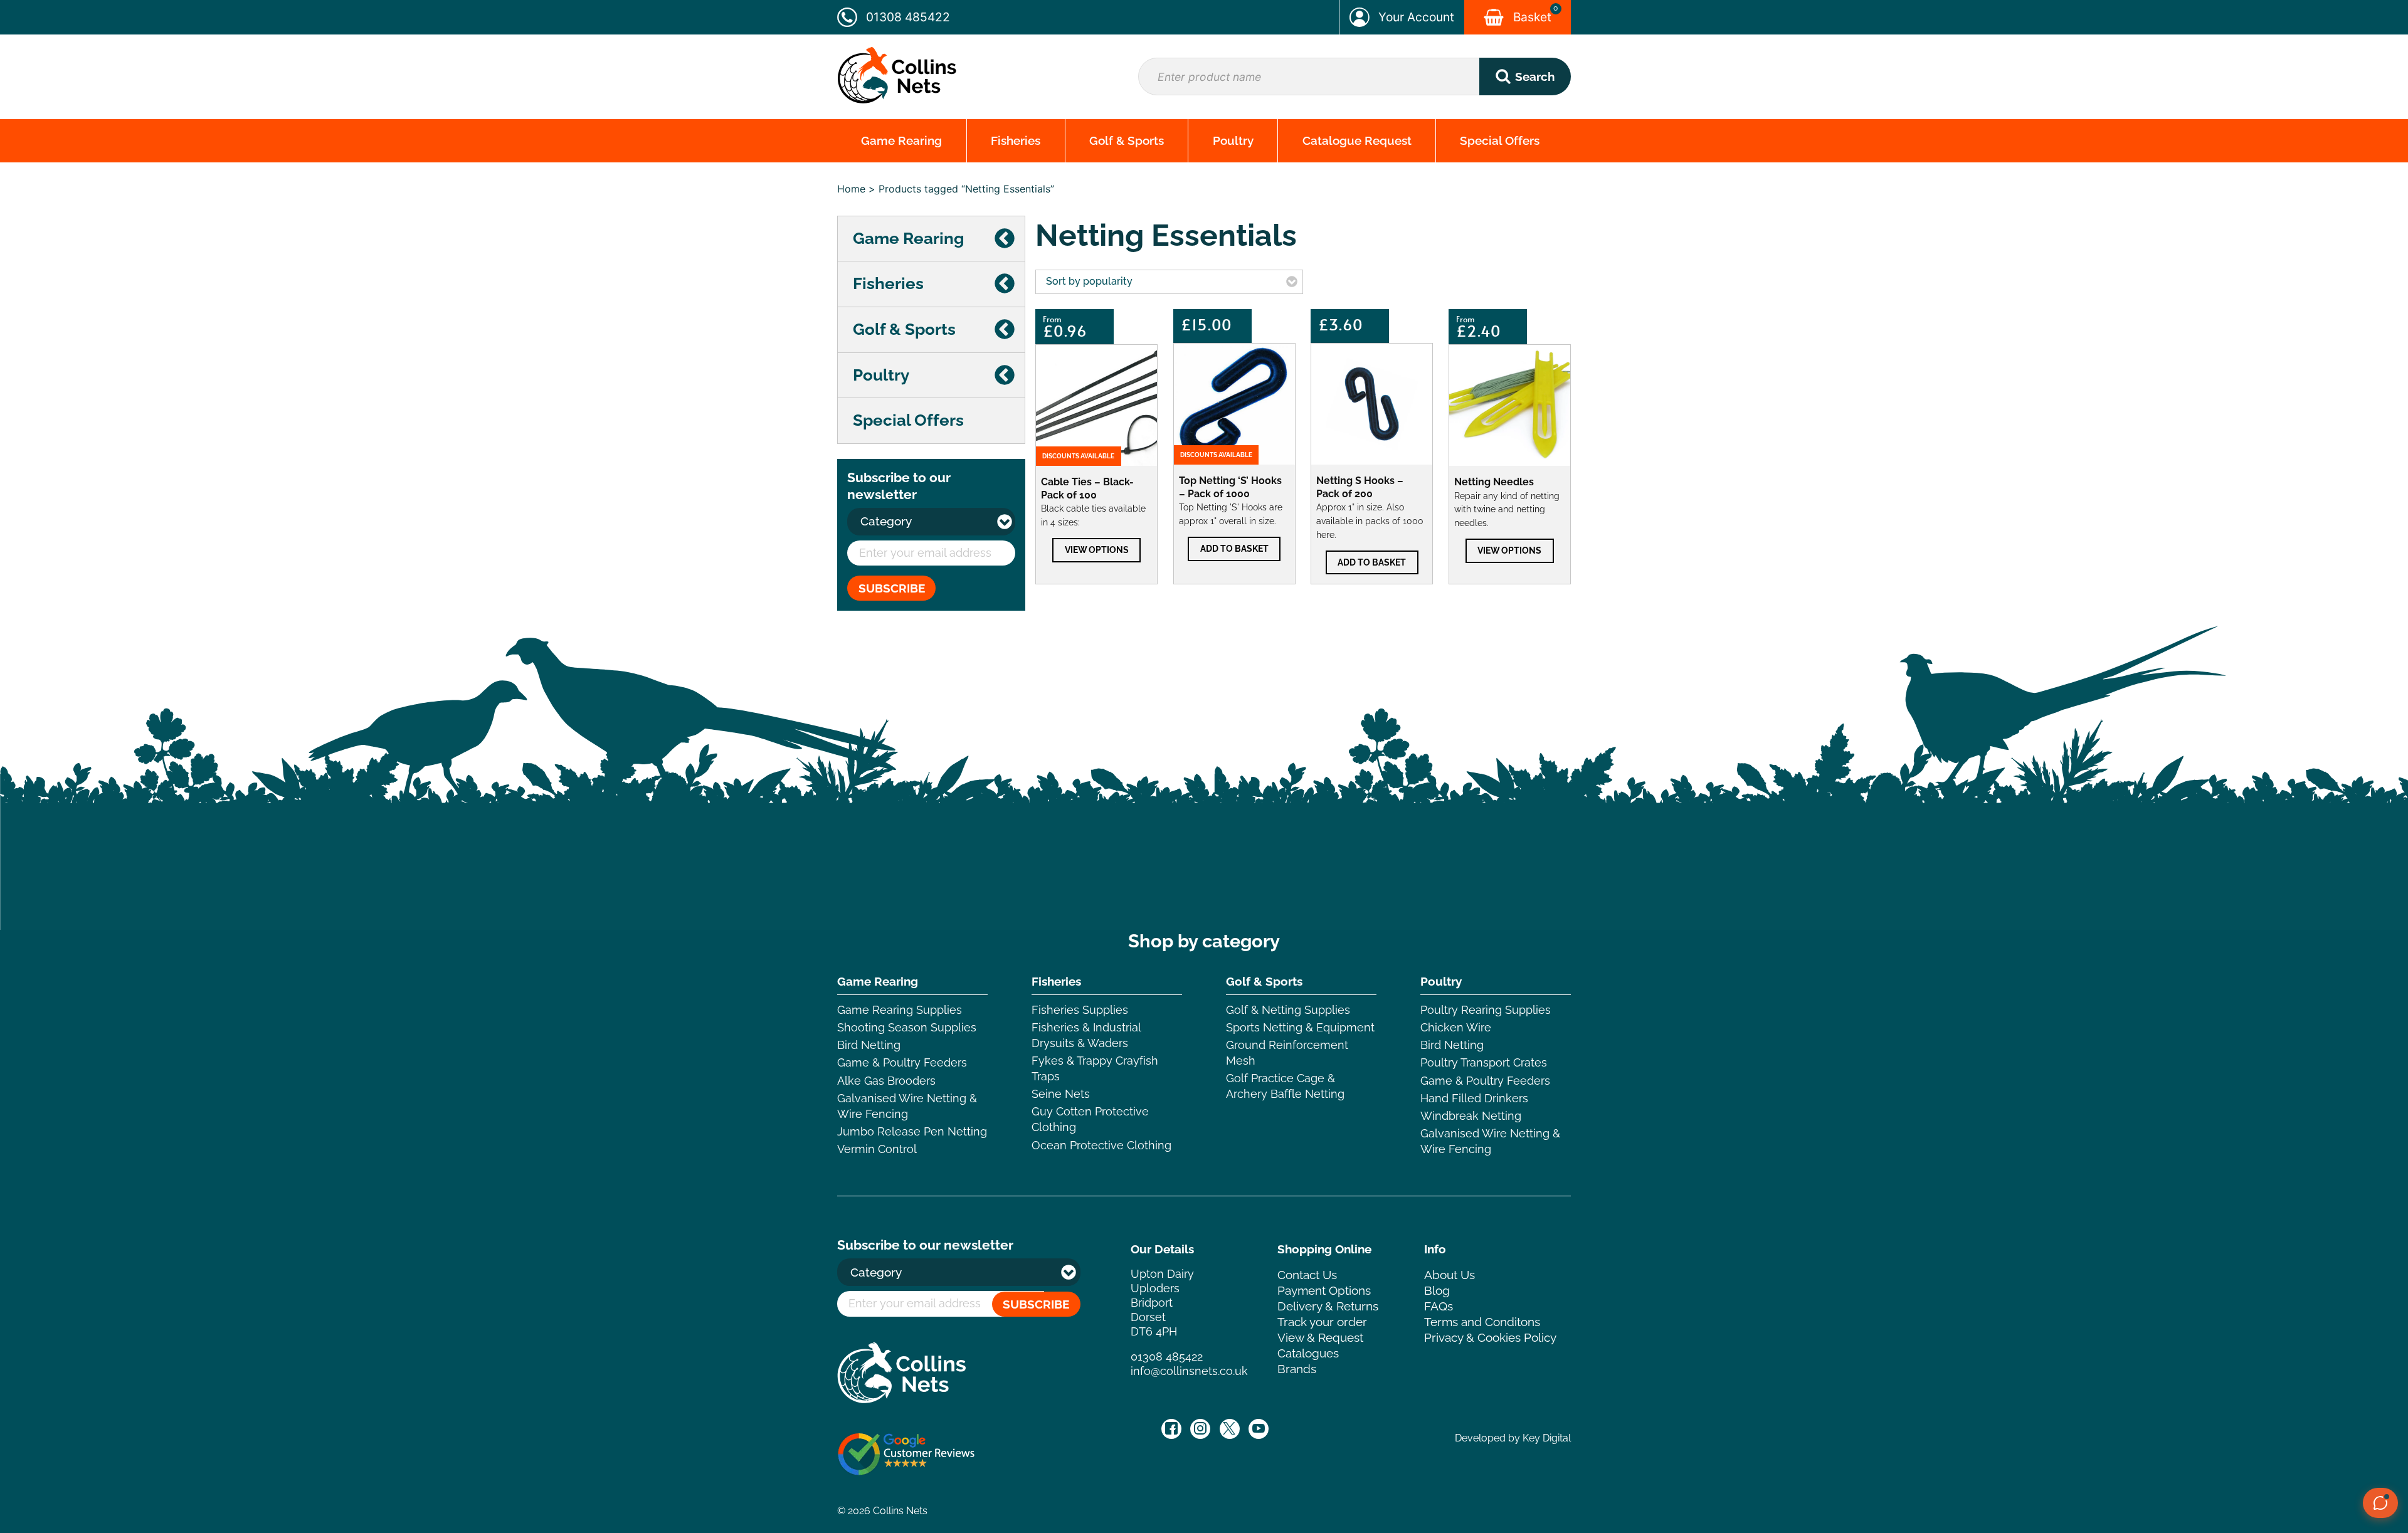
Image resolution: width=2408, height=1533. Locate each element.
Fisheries (1016, 140)
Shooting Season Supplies (907, 1027)
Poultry (1233, 140)
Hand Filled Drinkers (1474, 1098)
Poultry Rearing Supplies (1486, 1010)
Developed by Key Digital (1513, 1438)
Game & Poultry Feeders (902, 1062)
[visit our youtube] (1259, 1429)
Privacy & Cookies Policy (1490, 1337)
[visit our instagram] (1200, 1429)
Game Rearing (901, 140)
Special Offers (1500, 140)
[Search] (1525, 76)
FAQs (1439, 1306)
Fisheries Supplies (1080, 1010)
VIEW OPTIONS (1097, 550)
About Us (1450, 1275)
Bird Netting (869, 1045)
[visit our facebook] (1171, 1429)
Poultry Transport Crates (1484, 1062)
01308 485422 (1167, 1357)
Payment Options (1324, 1290)
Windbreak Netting (1471, 1116)
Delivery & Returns (1328, 1306)
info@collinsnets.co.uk (1189, 1371)
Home (851, 189)
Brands (1297, 1369)
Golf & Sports (1127, 140)
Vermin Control (877, 1149)
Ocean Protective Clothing (1101, 1145)
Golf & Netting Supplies (1288, 1010)
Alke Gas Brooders (886, 1081)
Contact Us (1307, 1275)
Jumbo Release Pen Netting (912, 1131)
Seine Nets (1061, 1094)
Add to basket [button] (1234, 548)
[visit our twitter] (1230, 1429)
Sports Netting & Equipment (1300, 1027)
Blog (1437, 1290)
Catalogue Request (1357, 140)
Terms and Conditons (1482, 1322)
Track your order (1322, 1322)
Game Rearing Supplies (900, 1010)
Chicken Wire (1456, 1027)
